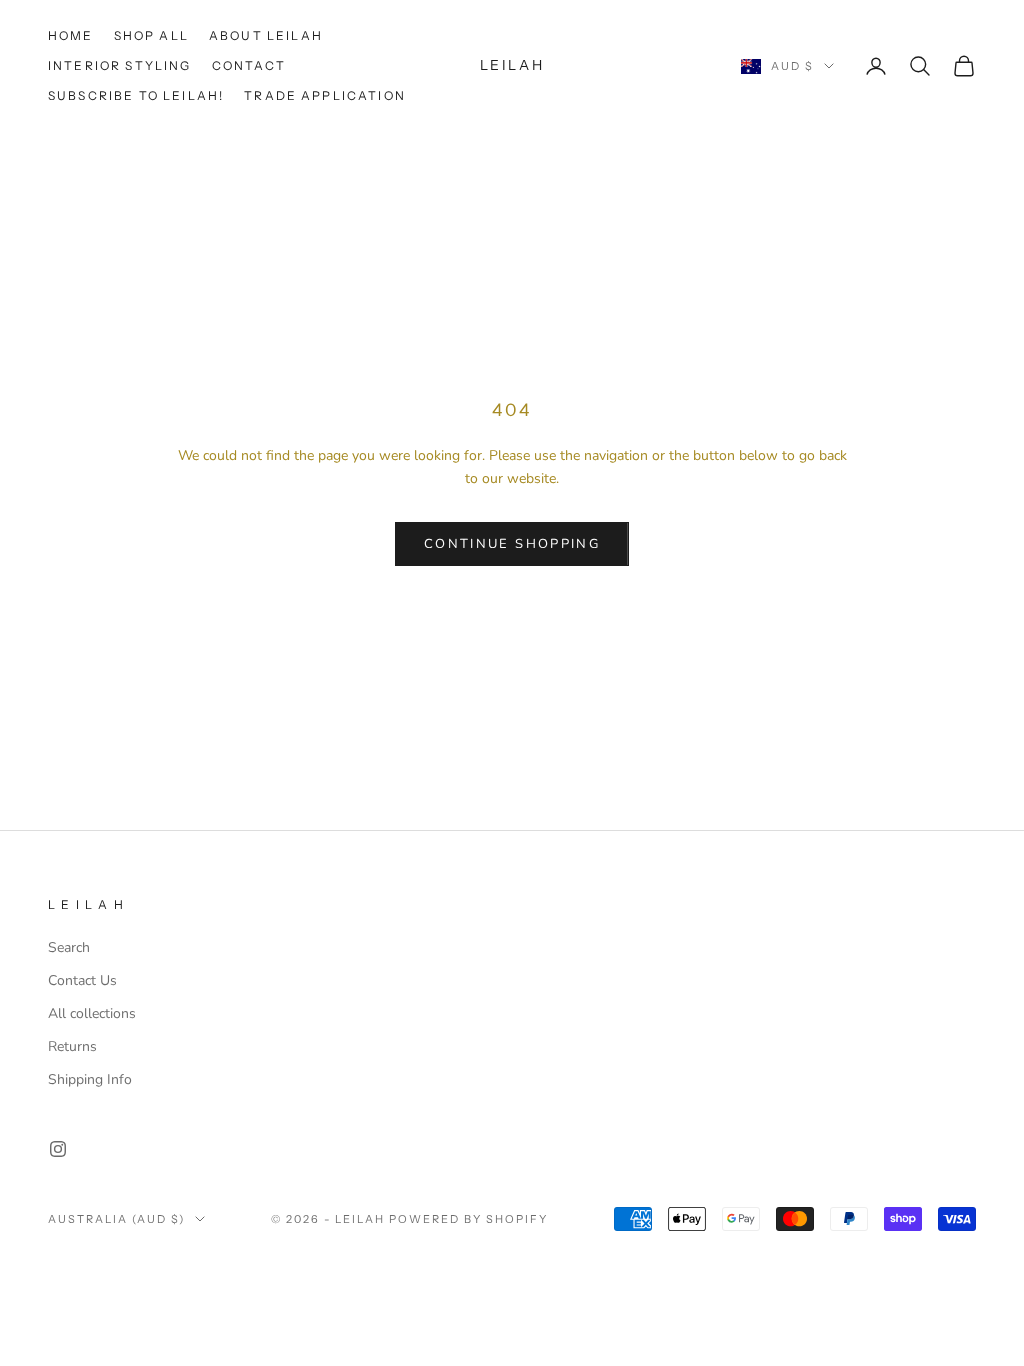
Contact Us (82, 980)
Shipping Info (90, 1079)
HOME (71, 35)
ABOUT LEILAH (266, 35)
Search (69, 947)
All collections (92, 1013)
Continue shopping (512, 544)
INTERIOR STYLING (120, 65)
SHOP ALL (151, 35)
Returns (72, 1046)
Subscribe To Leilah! (136, 95)
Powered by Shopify (468, 1219)
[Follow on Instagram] (58, 1149)
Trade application (325, 95)
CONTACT (249, 65)
